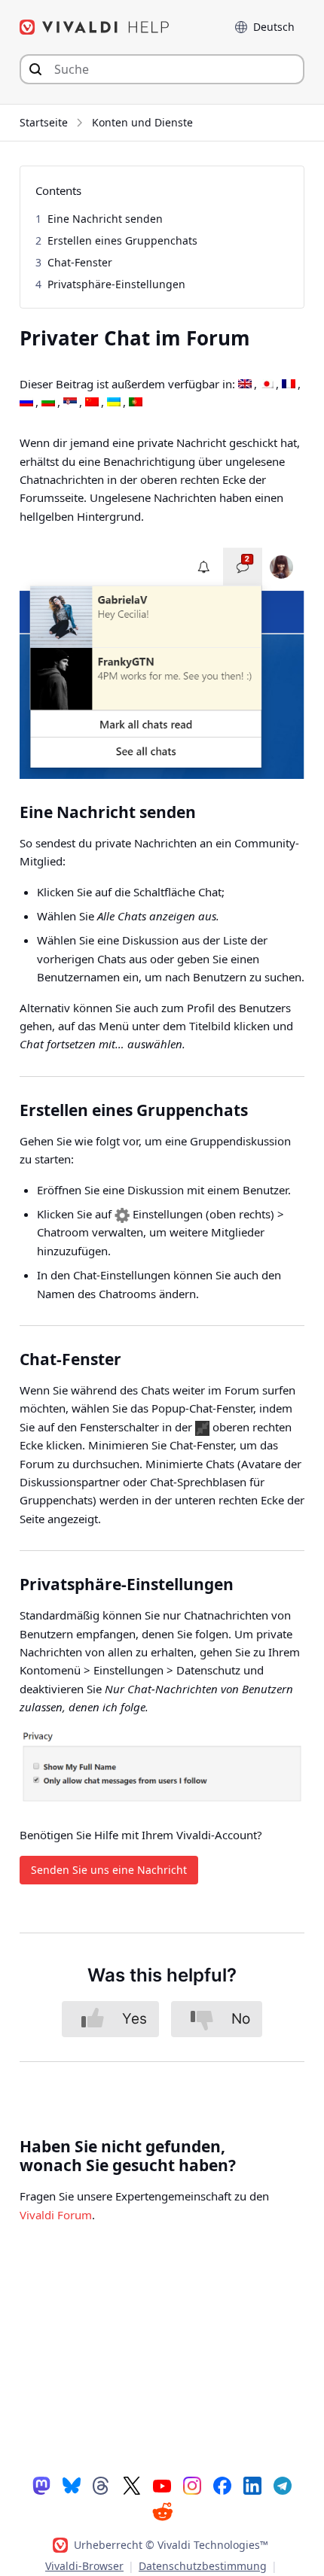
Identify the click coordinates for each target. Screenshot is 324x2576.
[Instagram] (192, 2485)
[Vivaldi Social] (41, 2485)
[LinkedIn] (252, 2485)
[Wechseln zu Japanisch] (267, 385)
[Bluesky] (72, 2485)
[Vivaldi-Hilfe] (95, 27)
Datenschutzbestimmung (203, 2566)
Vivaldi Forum (56, 2215)
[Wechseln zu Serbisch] (70, 403)
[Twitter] (132, 2485)
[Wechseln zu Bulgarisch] (48, 403)
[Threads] (102, 2485)
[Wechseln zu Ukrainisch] (114, 403)
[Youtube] (162, 2485)
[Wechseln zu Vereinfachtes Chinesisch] (92, 403)
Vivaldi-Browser (84, 2566)
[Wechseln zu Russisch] (26, 403)
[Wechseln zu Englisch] (245, 385)
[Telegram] (283, 2485)
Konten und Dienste (142, 122)
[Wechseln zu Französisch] (289, 385)
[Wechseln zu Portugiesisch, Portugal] (136, 403)
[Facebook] (222, 2485)
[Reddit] (162, 2511)
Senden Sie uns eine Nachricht (109, 1870)
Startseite (44, 122)
